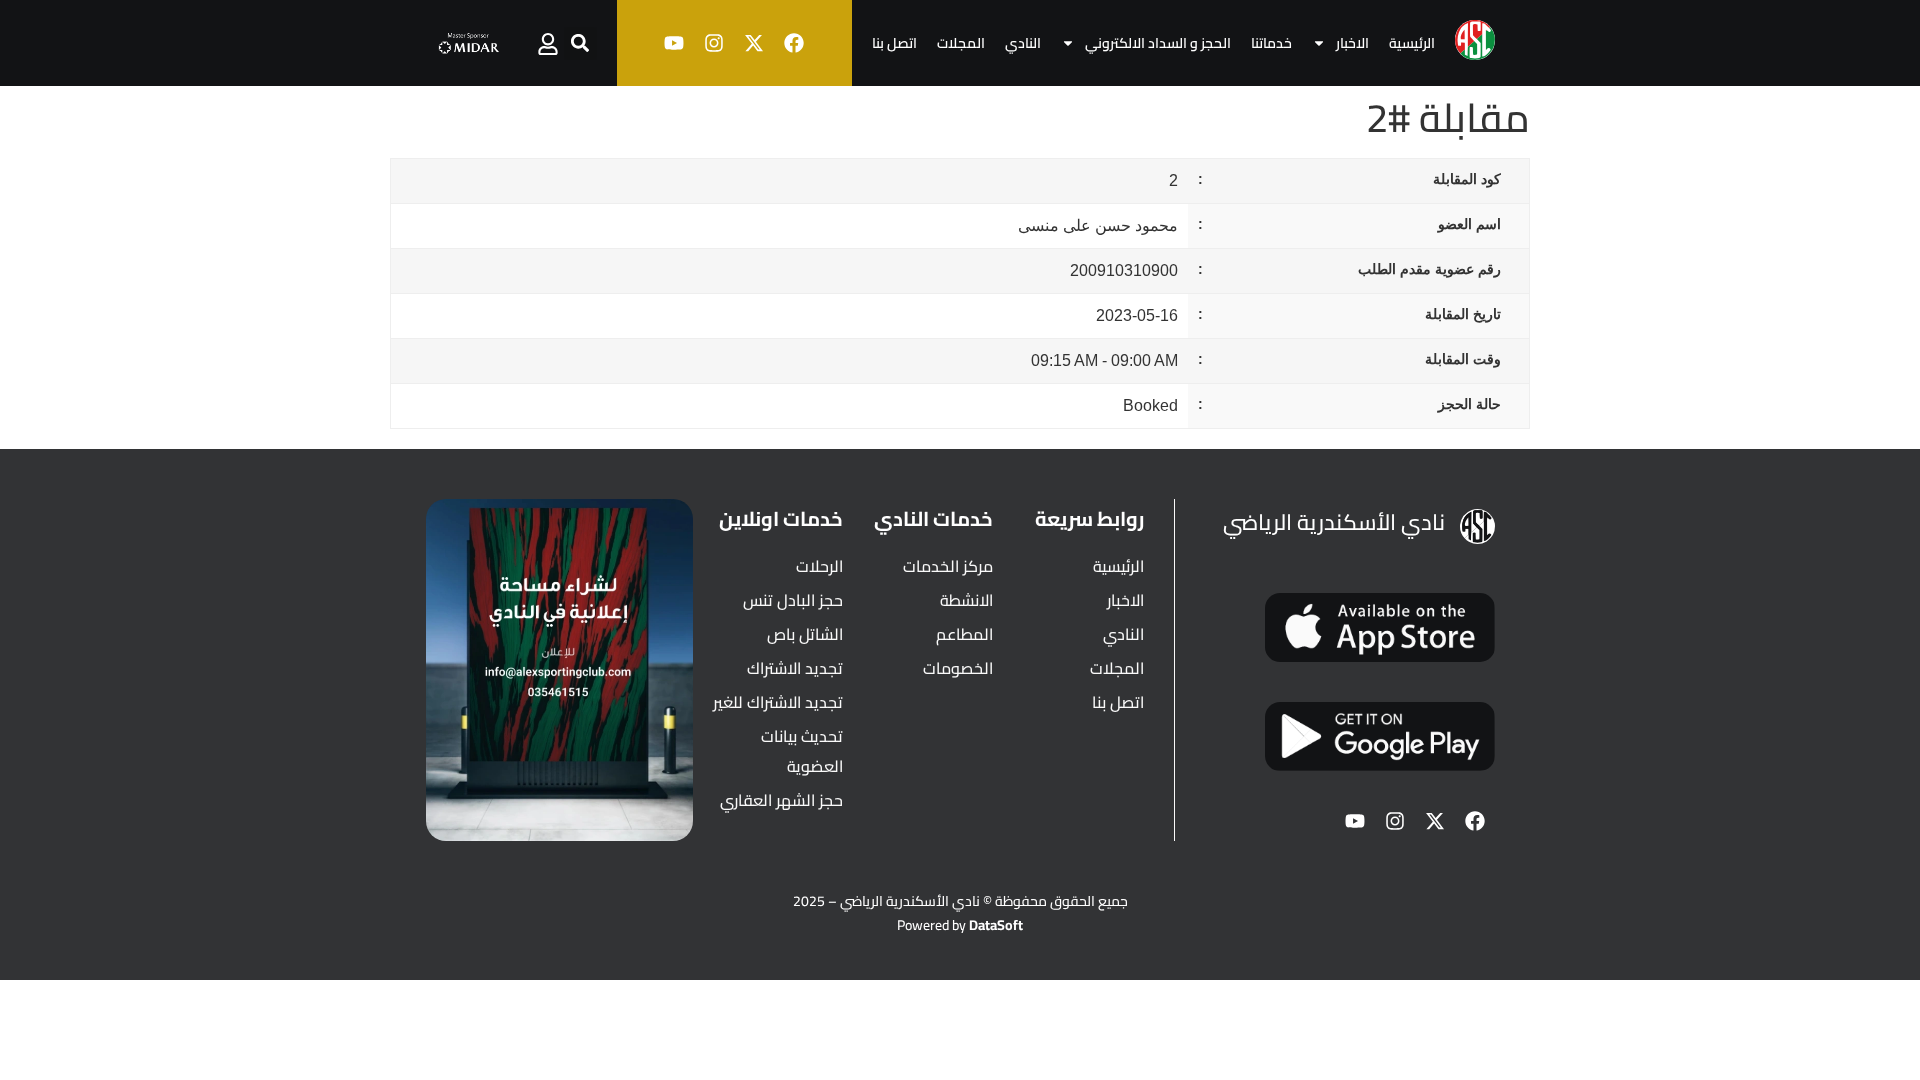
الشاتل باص (805, 634)
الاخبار (1352, 43)
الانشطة (966, 600)
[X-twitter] (754, 43)
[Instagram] (714, 43)
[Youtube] (674, 43)
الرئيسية (1412, 43)
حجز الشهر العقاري (781, 800)
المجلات (961, 43)
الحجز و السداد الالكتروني (1158, 43)
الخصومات (958, 668)
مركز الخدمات (948, 566)
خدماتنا (1271, 43)
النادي (1023, 43)
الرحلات (819, 566)
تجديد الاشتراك (795, 668)
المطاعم (964, 634)
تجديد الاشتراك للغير (778, 702)
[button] (580, 43)
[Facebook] (794, 43)
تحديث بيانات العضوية (802, 751)
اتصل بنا (894, 43)
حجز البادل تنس (793, 600)
